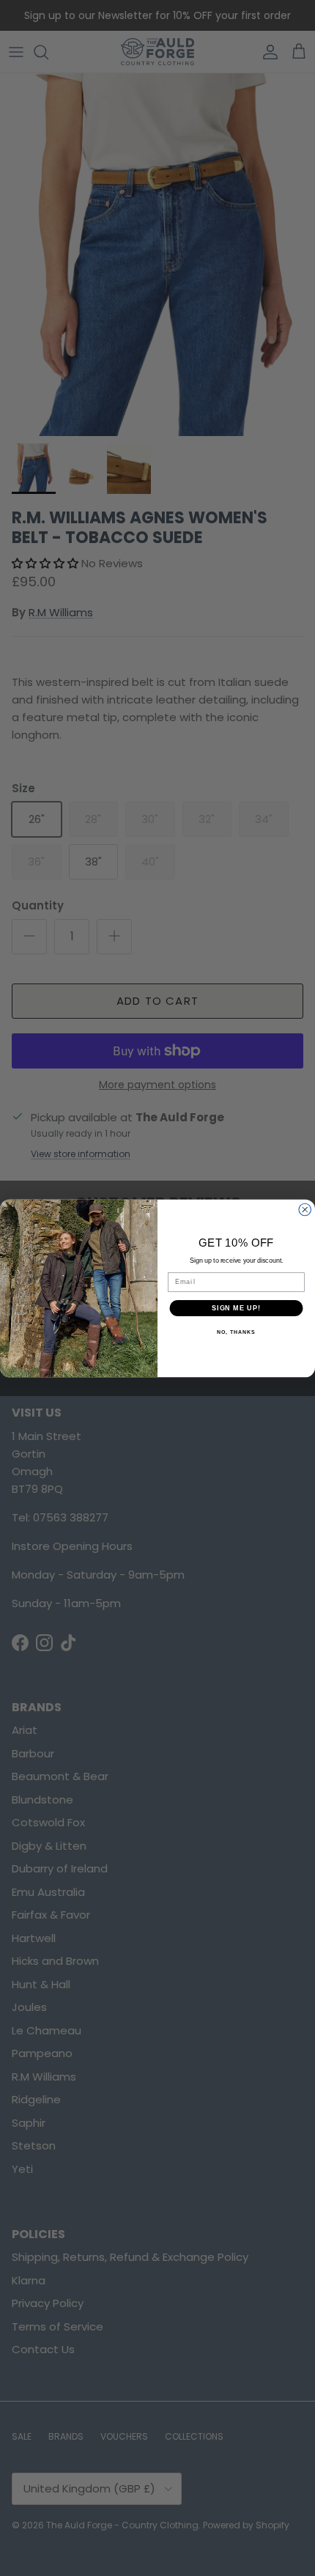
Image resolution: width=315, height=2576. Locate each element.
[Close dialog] (305, 1210)
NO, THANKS (236, 1332)
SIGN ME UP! (236, 1308)
